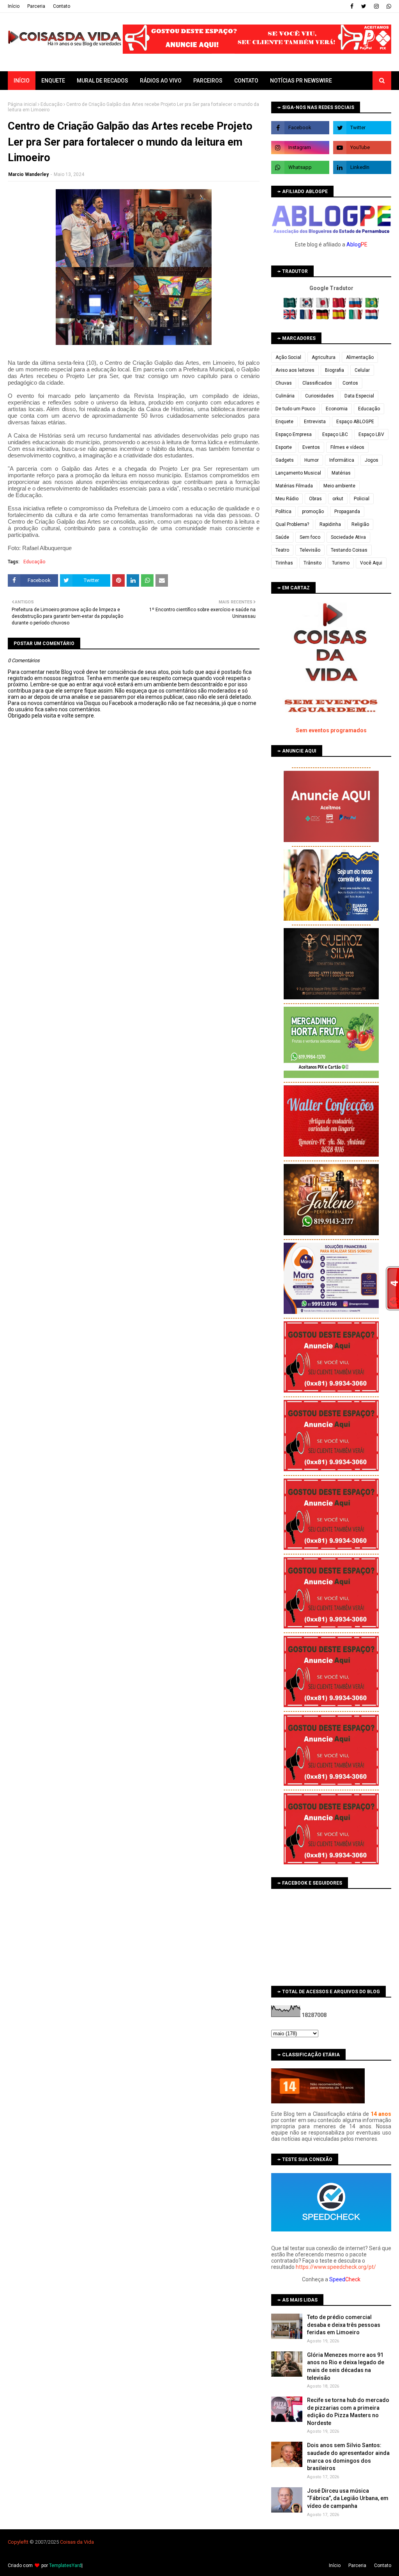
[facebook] (352, 6)
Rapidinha (330, 524)
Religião (360, 524)
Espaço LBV (371, 434)
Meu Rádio (287, 499)
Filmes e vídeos (347, 447)
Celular (362, 370)
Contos (350, 383)
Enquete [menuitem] (53, 81)
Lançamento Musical (298, 473)
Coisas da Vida (77, 2542)
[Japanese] (324, 306)
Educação (51, 104)
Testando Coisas (349, 550)
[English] (291, 318)
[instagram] (376, 6)
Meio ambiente (339, 486)
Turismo (341, 563)
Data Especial (359, 396)
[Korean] (307, 306)
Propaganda (347, 512)
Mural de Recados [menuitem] (102, 81)
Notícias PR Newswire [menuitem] (301, 81)
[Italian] (356, 318)
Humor (312, 460)
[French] (307, 318)
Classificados (317, 383)
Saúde (282, 537)
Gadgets (285, 460)
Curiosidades (320, 396)
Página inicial (22, 104)
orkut (338, 499)
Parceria (36, 6)
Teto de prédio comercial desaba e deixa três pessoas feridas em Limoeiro (344, 2325)
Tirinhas (284, 563)
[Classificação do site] (318, 2101)
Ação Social (288, 357)
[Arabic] (291, 306)
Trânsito (312, 563)
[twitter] (364, 6)
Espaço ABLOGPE (355, 422)
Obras (315, 499)
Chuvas (284, 383)
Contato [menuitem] (246, 81)
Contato (62, 6)
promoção (313, 512)
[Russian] (356, 306)
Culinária (285, 396)
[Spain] (340, 318)
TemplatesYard (65, 2565)
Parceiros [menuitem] (208, 81)
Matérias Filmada (294, 486)
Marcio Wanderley (28, 174)
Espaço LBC (335, 434)
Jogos (372, 460)
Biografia (335, 370)
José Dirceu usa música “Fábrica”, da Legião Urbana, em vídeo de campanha (348, 2498)
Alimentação (360, 357)
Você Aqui (371, 563)
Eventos (311, 447)
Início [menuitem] (22, 81)
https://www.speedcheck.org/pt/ (336, 2267)
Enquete (284, 422)
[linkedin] (362, 167)
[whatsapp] (388, 6)
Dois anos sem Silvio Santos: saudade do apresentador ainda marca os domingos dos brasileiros (348, 2457)
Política (283, 512)
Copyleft (17, 2542)
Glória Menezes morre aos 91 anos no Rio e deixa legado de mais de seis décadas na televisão (346, 2366)
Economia (337, 409)
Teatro (282, 550)
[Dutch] (372, 318)
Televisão (310, 550)
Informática (342, 460)
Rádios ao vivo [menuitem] (161, 81)
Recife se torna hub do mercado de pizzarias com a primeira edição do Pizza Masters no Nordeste (348, 2412)
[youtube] (362, 148)
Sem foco (310, 537)
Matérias (341, 473)
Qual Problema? (292, 524)
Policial (362, 499)
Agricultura (324, 357)
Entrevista (315, 422)
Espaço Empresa (294, 434)
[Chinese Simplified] (340, 306)
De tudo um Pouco (295, 409)
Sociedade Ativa (348, 537)
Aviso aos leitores (295, 370)
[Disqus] (134, 994)
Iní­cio (14, 6)
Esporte (284, 447)
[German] (324, 318)
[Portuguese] (372, 306)
